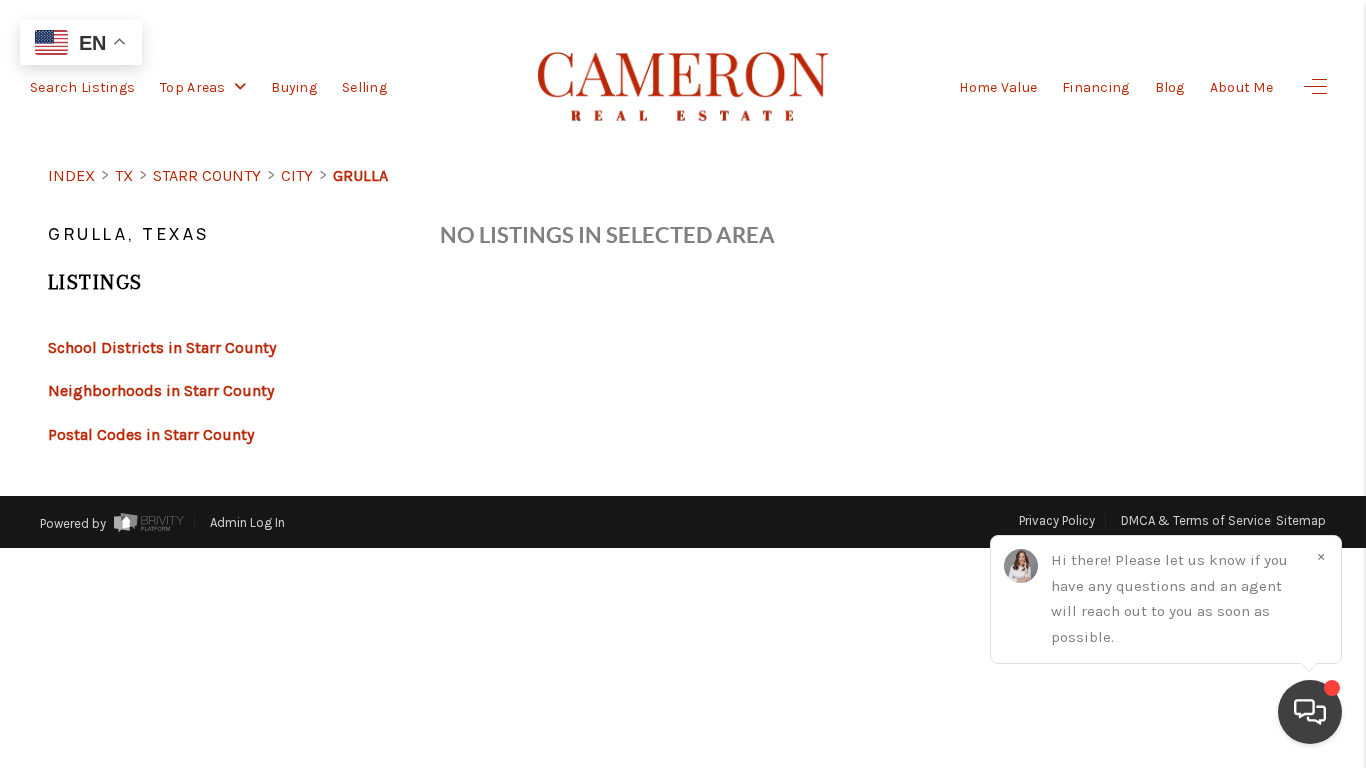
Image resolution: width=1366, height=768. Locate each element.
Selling (364, 87)
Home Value (998, 87)
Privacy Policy (1057, 520)
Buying (294, 87)
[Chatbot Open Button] (1310, 712)
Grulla (360, 175)
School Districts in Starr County (162, 347)
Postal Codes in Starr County (151, 434)
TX (124, 175)
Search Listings (82, 87)
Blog (1170, 87)
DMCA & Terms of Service (1196, 520)
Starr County (207, 175)
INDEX (71, 175)
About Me (1241, 87)
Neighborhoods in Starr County (161, 390)
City (297, 175)
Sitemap (1301, 520)
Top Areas (194, 87)
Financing (1096, 87)
